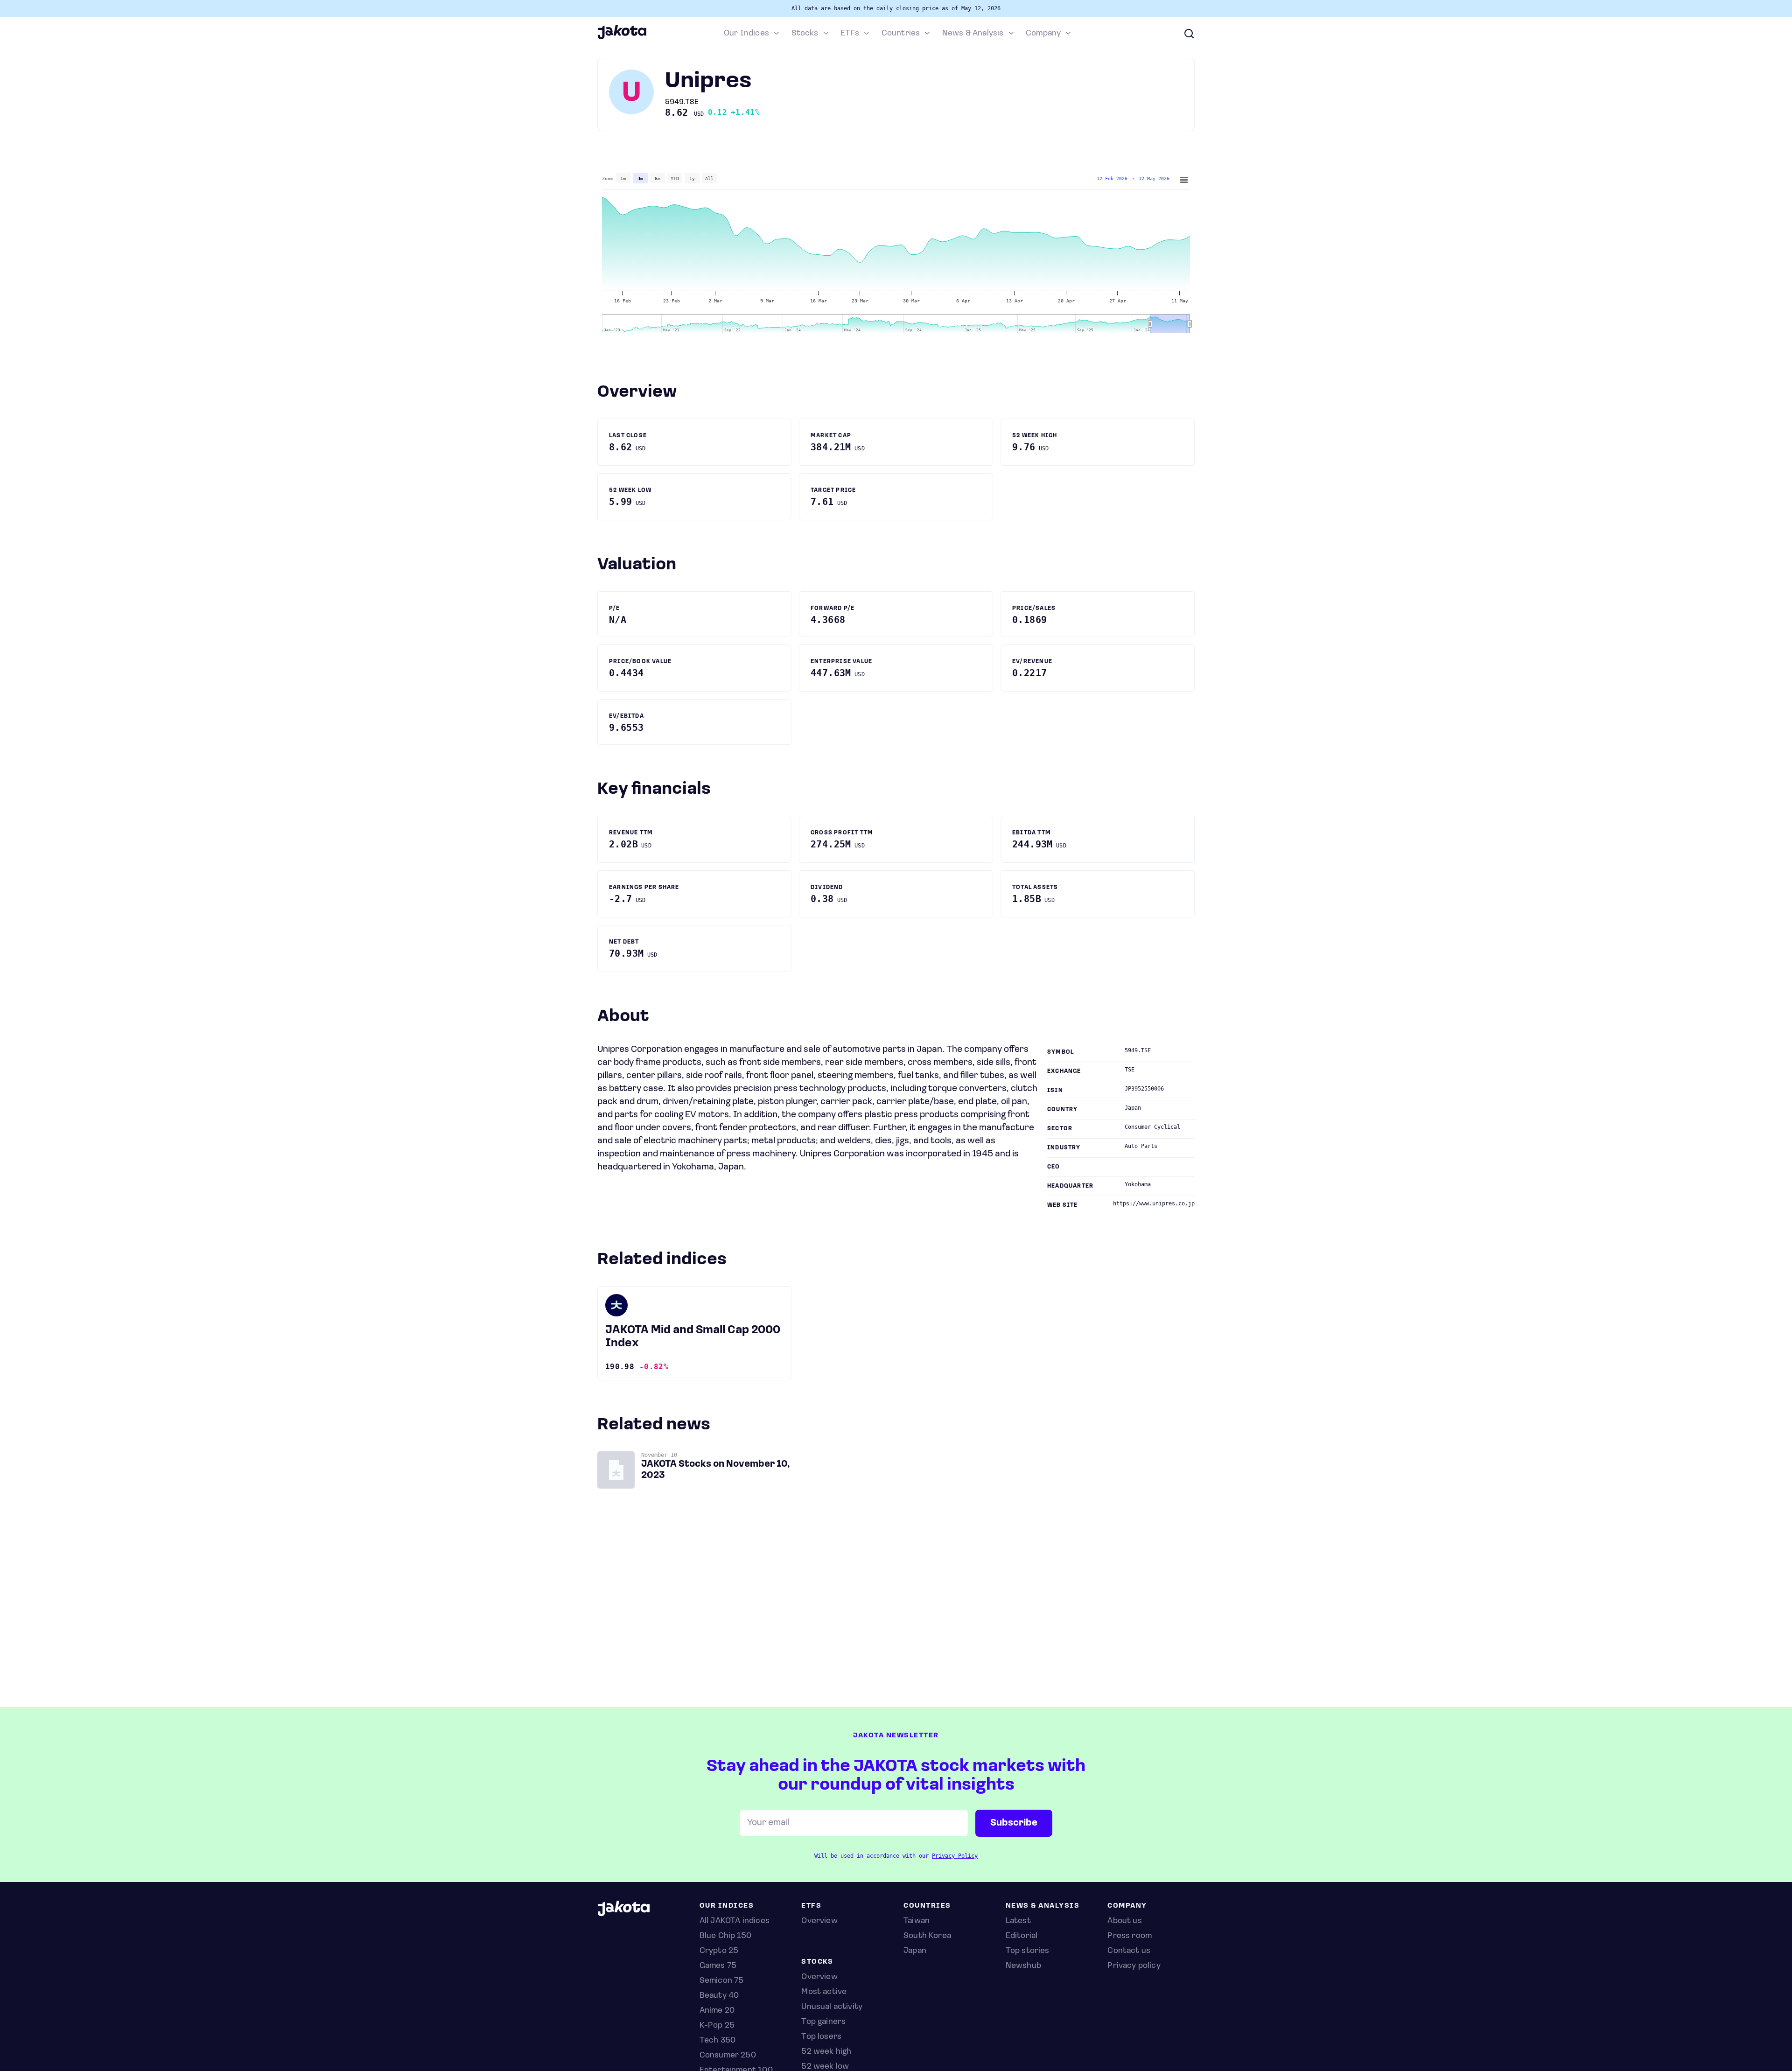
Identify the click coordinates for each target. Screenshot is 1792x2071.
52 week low (825, 2067)
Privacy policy (1134, 1966)
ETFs (850, 34)
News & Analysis (973, 34)
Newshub (1023, 1966)
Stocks (805, 34)
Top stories (1028, 1951)
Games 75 (718, 1966)
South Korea (927, 1936)
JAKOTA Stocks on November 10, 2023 (716, 1470)
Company (1043, 34)
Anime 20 (717, 2011)
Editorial (1022, 1936)
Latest (1018, 1921)
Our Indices (746, 34)
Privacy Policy (955, 1856)
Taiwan (917, 1921)
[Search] (1189, 34)
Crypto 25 (719, 1951)
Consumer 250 (728, 2056)
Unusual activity (832, 2007)
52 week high (826, 2052)
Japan (915, 1951)
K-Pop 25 (717, 2026)
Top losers (821, 2037)
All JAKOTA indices (735, 1921)
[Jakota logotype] (622, 38)
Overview (819, 1977)
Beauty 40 (719, 1996)
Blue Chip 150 (725, 1936)
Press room (1130, 1936)
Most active (824, 1992)
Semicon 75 (722, 1981)
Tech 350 (717, 2041)
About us (1124, 1921)
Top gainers (823, 2022)
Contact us (1129, 1951)
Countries (901, 34)
